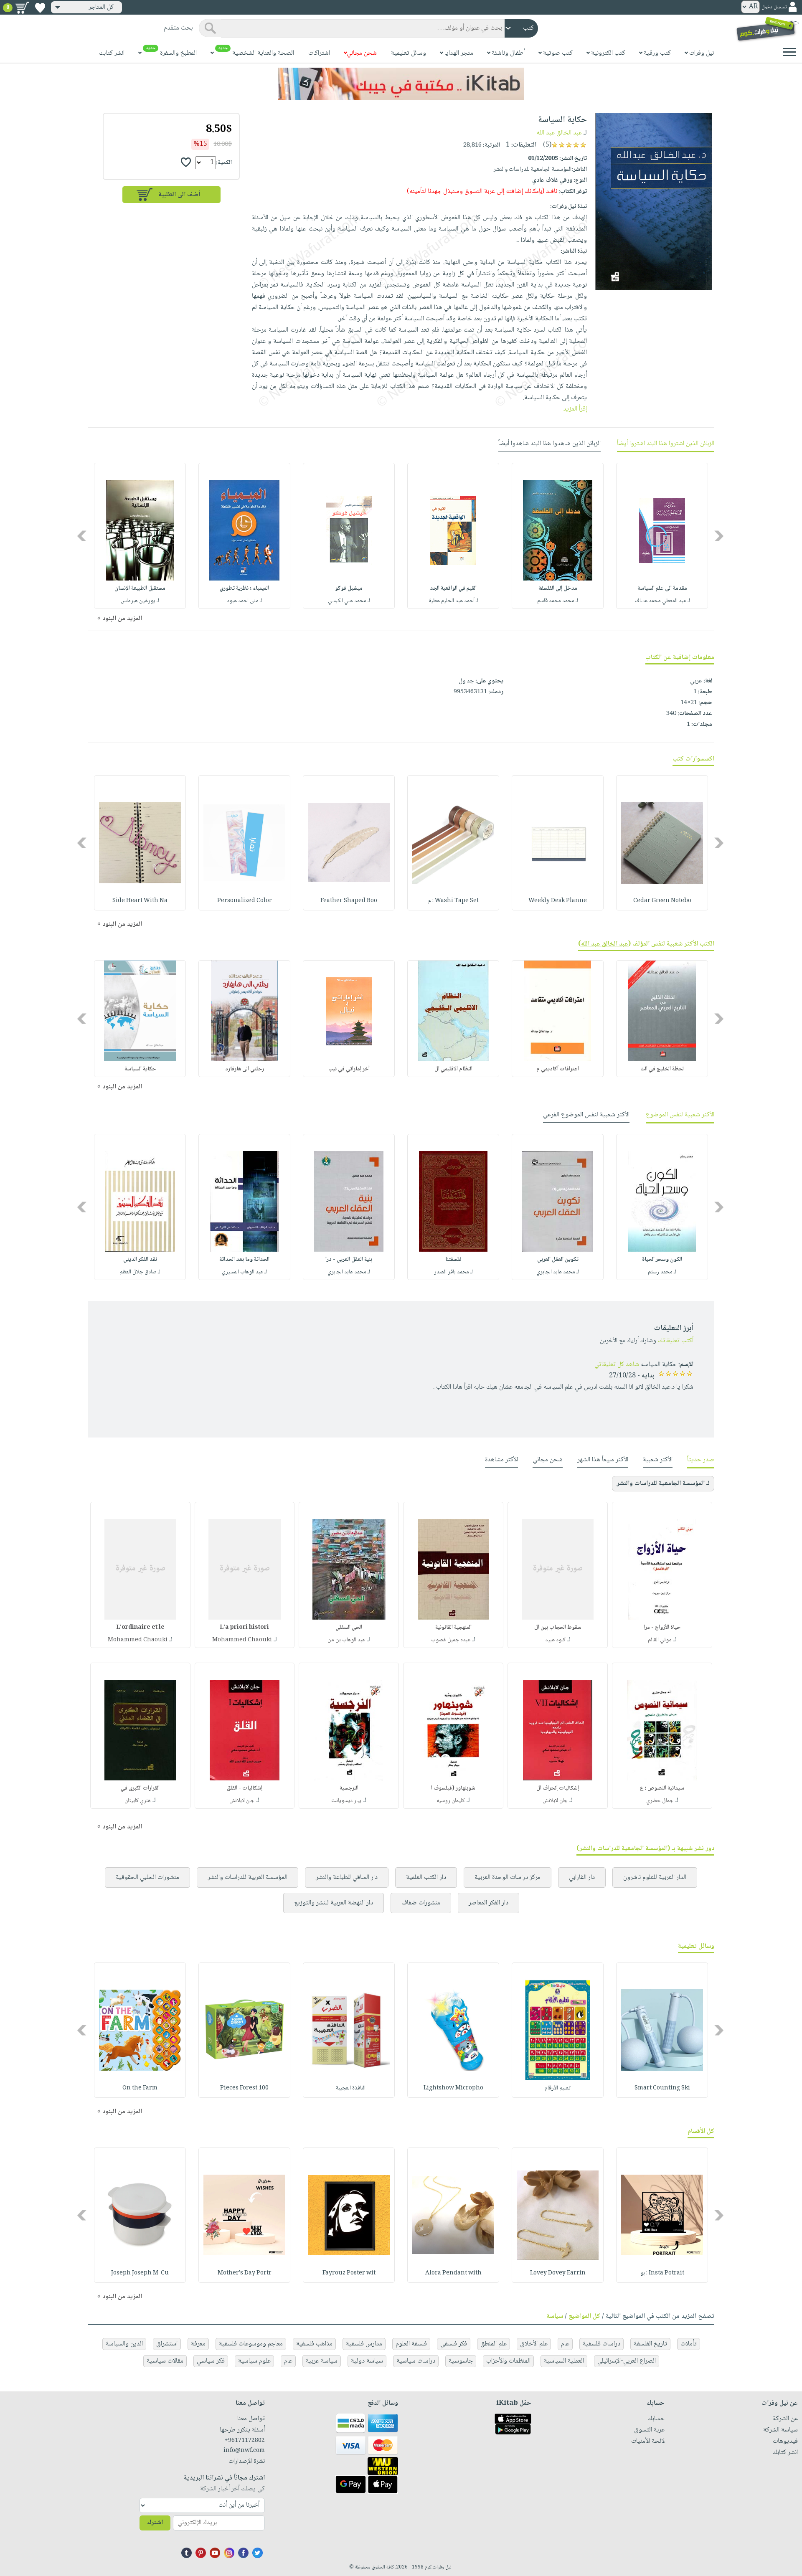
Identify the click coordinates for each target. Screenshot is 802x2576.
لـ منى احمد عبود (245, 601)
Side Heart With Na (140, 901)
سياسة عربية (322, 2361)
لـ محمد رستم (662, 1272)
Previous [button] (720, 536)
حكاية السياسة (140, 1069)
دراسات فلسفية (601, 2344)
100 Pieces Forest (244, 2088)
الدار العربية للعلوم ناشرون (655, 1877)
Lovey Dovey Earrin (558, 2273)
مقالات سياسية (165, 2361)
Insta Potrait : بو (662, 2273)
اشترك (155, 2523)
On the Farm (140, 2088)
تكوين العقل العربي (558, 1260)
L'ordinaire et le (140, 1628)
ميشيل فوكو (349, 588)
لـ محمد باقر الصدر (453, 1272)
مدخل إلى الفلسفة (558, 588)
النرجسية (349, 1788)
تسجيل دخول (774, 7)
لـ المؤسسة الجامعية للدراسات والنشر (663, 1484)
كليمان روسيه (451, 1801)
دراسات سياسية (416, 2361)
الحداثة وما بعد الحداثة (244, 1260)
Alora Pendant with (453, 2273)
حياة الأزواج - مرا (662, 1628)
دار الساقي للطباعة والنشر (347, 1877)
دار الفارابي (582, 1877)
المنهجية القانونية (453, 1628)
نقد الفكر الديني (140, 1260)
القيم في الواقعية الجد (453, 588)
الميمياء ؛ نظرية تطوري (244, 588)
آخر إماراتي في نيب (349, 1069)
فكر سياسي (211, 2361)
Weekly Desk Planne (558, 901)
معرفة (198, 2344)
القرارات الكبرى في (140, 1788)
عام (565, 2344)
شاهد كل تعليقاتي (617, 1365)
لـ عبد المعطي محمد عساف (662, 601)
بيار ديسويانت (346, 1801)
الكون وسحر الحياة (662, 1260)
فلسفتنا (453, 1260)
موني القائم (660, 1640)
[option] (662, 536)
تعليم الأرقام (558, 2088)
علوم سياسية (254, 2361)
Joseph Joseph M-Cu (140, 2273)
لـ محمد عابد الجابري (558, 1272)
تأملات (689, 2344)
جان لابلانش (555, 1801)
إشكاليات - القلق (245, 1788)
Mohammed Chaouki (242, 1640)
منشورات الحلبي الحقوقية (147, 1877)
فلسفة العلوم (411, 2344)
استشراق (167, 2344)
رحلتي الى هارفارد (245, 1069)
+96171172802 (245, 2441)
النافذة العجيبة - (349, 2088)
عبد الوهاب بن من (346, 1640)
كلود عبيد (555, 1640)
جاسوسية (461, 2361)
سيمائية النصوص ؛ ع (662, 1788)
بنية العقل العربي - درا (349, 1260)
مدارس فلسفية (364, 2344)
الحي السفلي (349, 1628)
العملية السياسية (564, 2361)
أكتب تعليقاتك (676, 1341)
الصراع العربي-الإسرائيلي (627, 2361)
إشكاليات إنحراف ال (558, 1788)
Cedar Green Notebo (662, 901)
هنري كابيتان (138, 1801)
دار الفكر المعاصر (489, 1903)
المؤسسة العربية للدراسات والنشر (247, 1877)
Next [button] (82, 536)
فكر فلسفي (454, 2344)
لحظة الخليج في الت (662, 1069)
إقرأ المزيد (575, 409)
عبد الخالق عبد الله (559, 133)
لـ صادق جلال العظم (140, 1272)
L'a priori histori (244, 1628)
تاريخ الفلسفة (650, 2344)
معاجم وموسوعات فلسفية (251, 2344)
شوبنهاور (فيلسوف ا (453, 1788)
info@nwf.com (244, 2451)
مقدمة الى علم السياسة (662, 588)
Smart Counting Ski (662, 2088)
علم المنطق (494, 2344)
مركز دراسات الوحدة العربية (508, 1877)
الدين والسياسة (124, 2344)
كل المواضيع (584, 2316)
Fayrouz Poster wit (349, 2273)
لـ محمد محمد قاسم (558, 601)
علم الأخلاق (534, 2344)
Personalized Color (245, 901)
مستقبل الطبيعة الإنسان (140, 588)
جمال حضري (660, 1801)
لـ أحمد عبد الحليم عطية (453, 601)
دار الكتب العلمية (426, 1877)
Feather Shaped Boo (349, 901)
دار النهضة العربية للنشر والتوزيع (334, 1903)
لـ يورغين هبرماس (140, 601)
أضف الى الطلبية (179, 195)
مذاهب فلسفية (314, 2344)
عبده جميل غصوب (451, 1640)
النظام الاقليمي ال (453, 1069)
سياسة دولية (367, 2361)
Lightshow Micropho (453, 2088)
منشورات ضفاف (421, 1903)
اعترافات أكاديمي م (558, 1069)
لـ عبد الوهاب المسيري (244, 1272)
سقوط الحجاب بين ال (558, 1628)
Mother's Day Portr (245, 2273)
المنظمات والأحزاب (508, 2361)
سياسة (555, 2316)
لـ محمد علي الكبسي (349, 601)
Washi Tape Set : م (453, 901)
